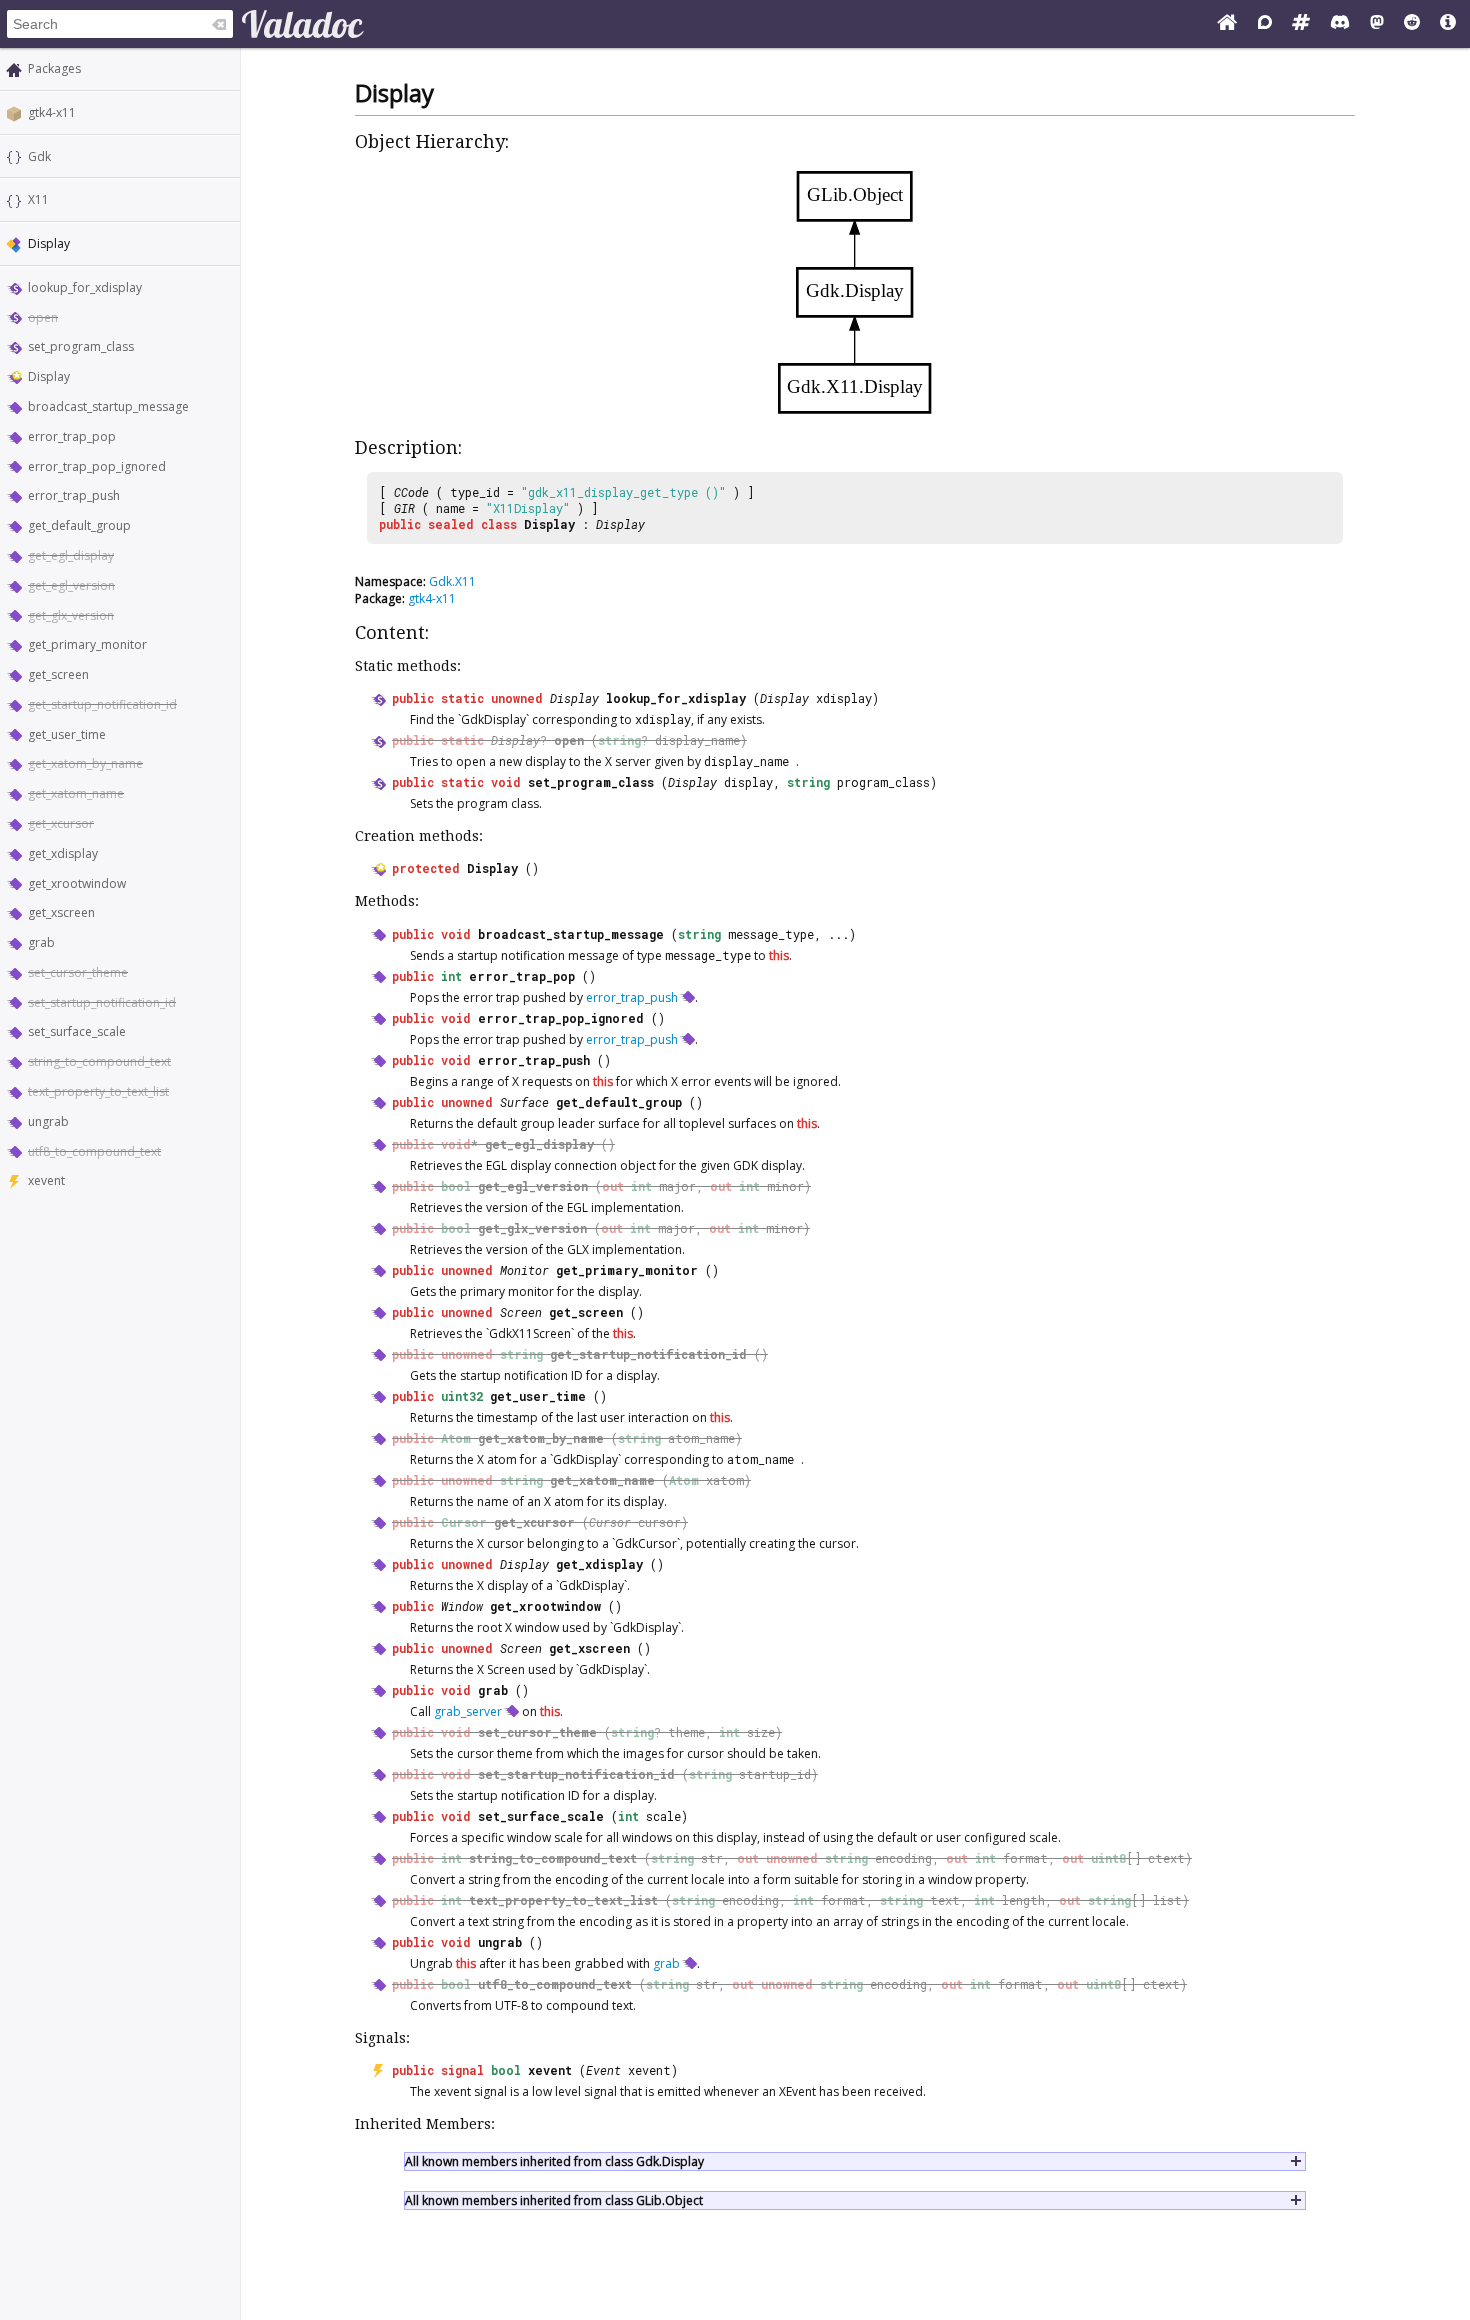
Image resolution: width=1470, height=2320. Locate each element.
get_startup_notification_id (102, 704)
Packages (54, 68)
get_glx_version (71, 615)
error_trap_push (74, 495)
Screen (521, 1312)
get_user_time (67, 734)
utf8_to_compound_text (94, 1151)
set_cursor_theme (78, 972)
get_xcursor (61, 823)
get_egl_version (71, 585)
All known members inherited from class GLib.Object (554, 2200)
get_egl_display (71, 555)
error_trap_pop (72, 436)
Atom (456, 1438)
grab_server (468, 1711)
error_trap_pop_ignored (97, 466)
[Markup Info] (1448, 24)
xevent (46, 1180)
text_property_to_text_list (98, 1091)
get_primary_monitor (87, 644)
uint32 (462, 1396)
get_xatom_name (76, 793)
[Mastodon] (1377, 24)
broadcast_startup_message (108, 406)
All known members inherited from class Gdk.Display (554, 2161)
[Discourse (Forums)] (1265, 24)
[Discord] (1340, 24)
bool (456, 1186)
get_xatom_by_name (85, 763)
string (619, 740)
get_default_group (79, 525)
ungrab (48, 1121)
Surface (524, 1102)
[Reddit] (1412, 24)
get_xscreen (61, 912)
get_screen (58, 674)
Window (462, 1606)
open (43, 317)
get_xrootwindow (77, 883)
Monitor (524, 1270)
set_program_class (81, 346)
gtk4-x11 (52, 112)
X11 (38, 199)
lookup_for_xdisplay (85, 287)
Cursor (464, 1522)
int (451, 976)
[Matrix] (1301, 24)
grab (41, 942)
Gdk (39, 156)
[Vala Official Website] (1227, 24)
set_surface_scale (77, 1031)
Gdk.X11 (452, 581)
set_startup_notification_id (102, 1002)
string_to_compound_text (99, 1061)
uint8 (1108, 1858)
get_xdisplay (63, 853)
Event (603, 2070)
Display (49, 376)
